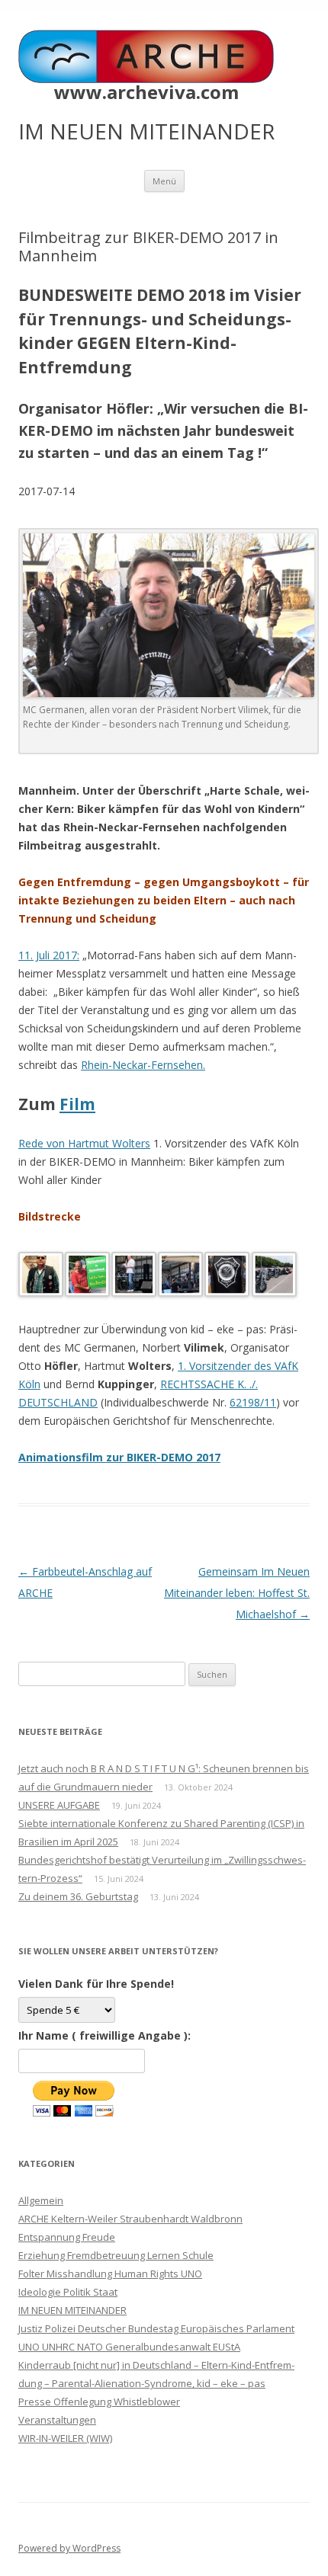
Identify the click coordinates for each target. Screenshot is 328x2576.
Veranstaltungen (57, 2420)
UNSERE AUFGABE (59, 1805)
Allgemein (41, 2200)
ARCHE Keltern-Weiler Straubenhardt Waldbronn (130, 2219)
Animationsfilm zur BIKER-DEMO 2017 (119, 1457)
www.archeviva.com (146, 92)
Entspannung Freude (67, 2237)
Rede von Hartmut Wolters (84, 1143)
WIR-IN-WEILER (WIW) (65, 2438)
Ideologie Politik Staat (68, 2292)
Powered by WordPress (69, 2548)
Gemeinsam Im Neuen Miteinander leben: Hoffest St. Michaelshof (237, 1593)
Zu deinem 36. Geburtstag (78, 1896)
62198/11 (253, 1402)
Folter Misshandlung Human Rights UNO (110, 2274)
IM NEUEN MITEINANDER (72, 2310)
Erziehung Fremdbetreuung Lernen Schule (116, 2255)
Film (77, 1104)
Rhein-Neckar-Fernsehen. (143, 1065)
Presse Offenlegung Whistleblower (99, 2402)
